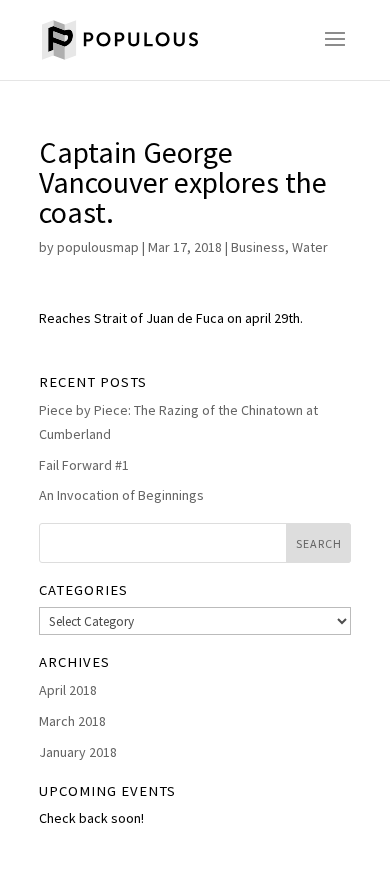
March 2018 (72, 721)
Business (258, 247)
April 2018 (68, 690)
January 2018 (78, 752)
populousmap (98, 247)
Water (310, 247)
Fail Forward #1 (84, 465)
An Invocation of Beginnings (121, 495)
